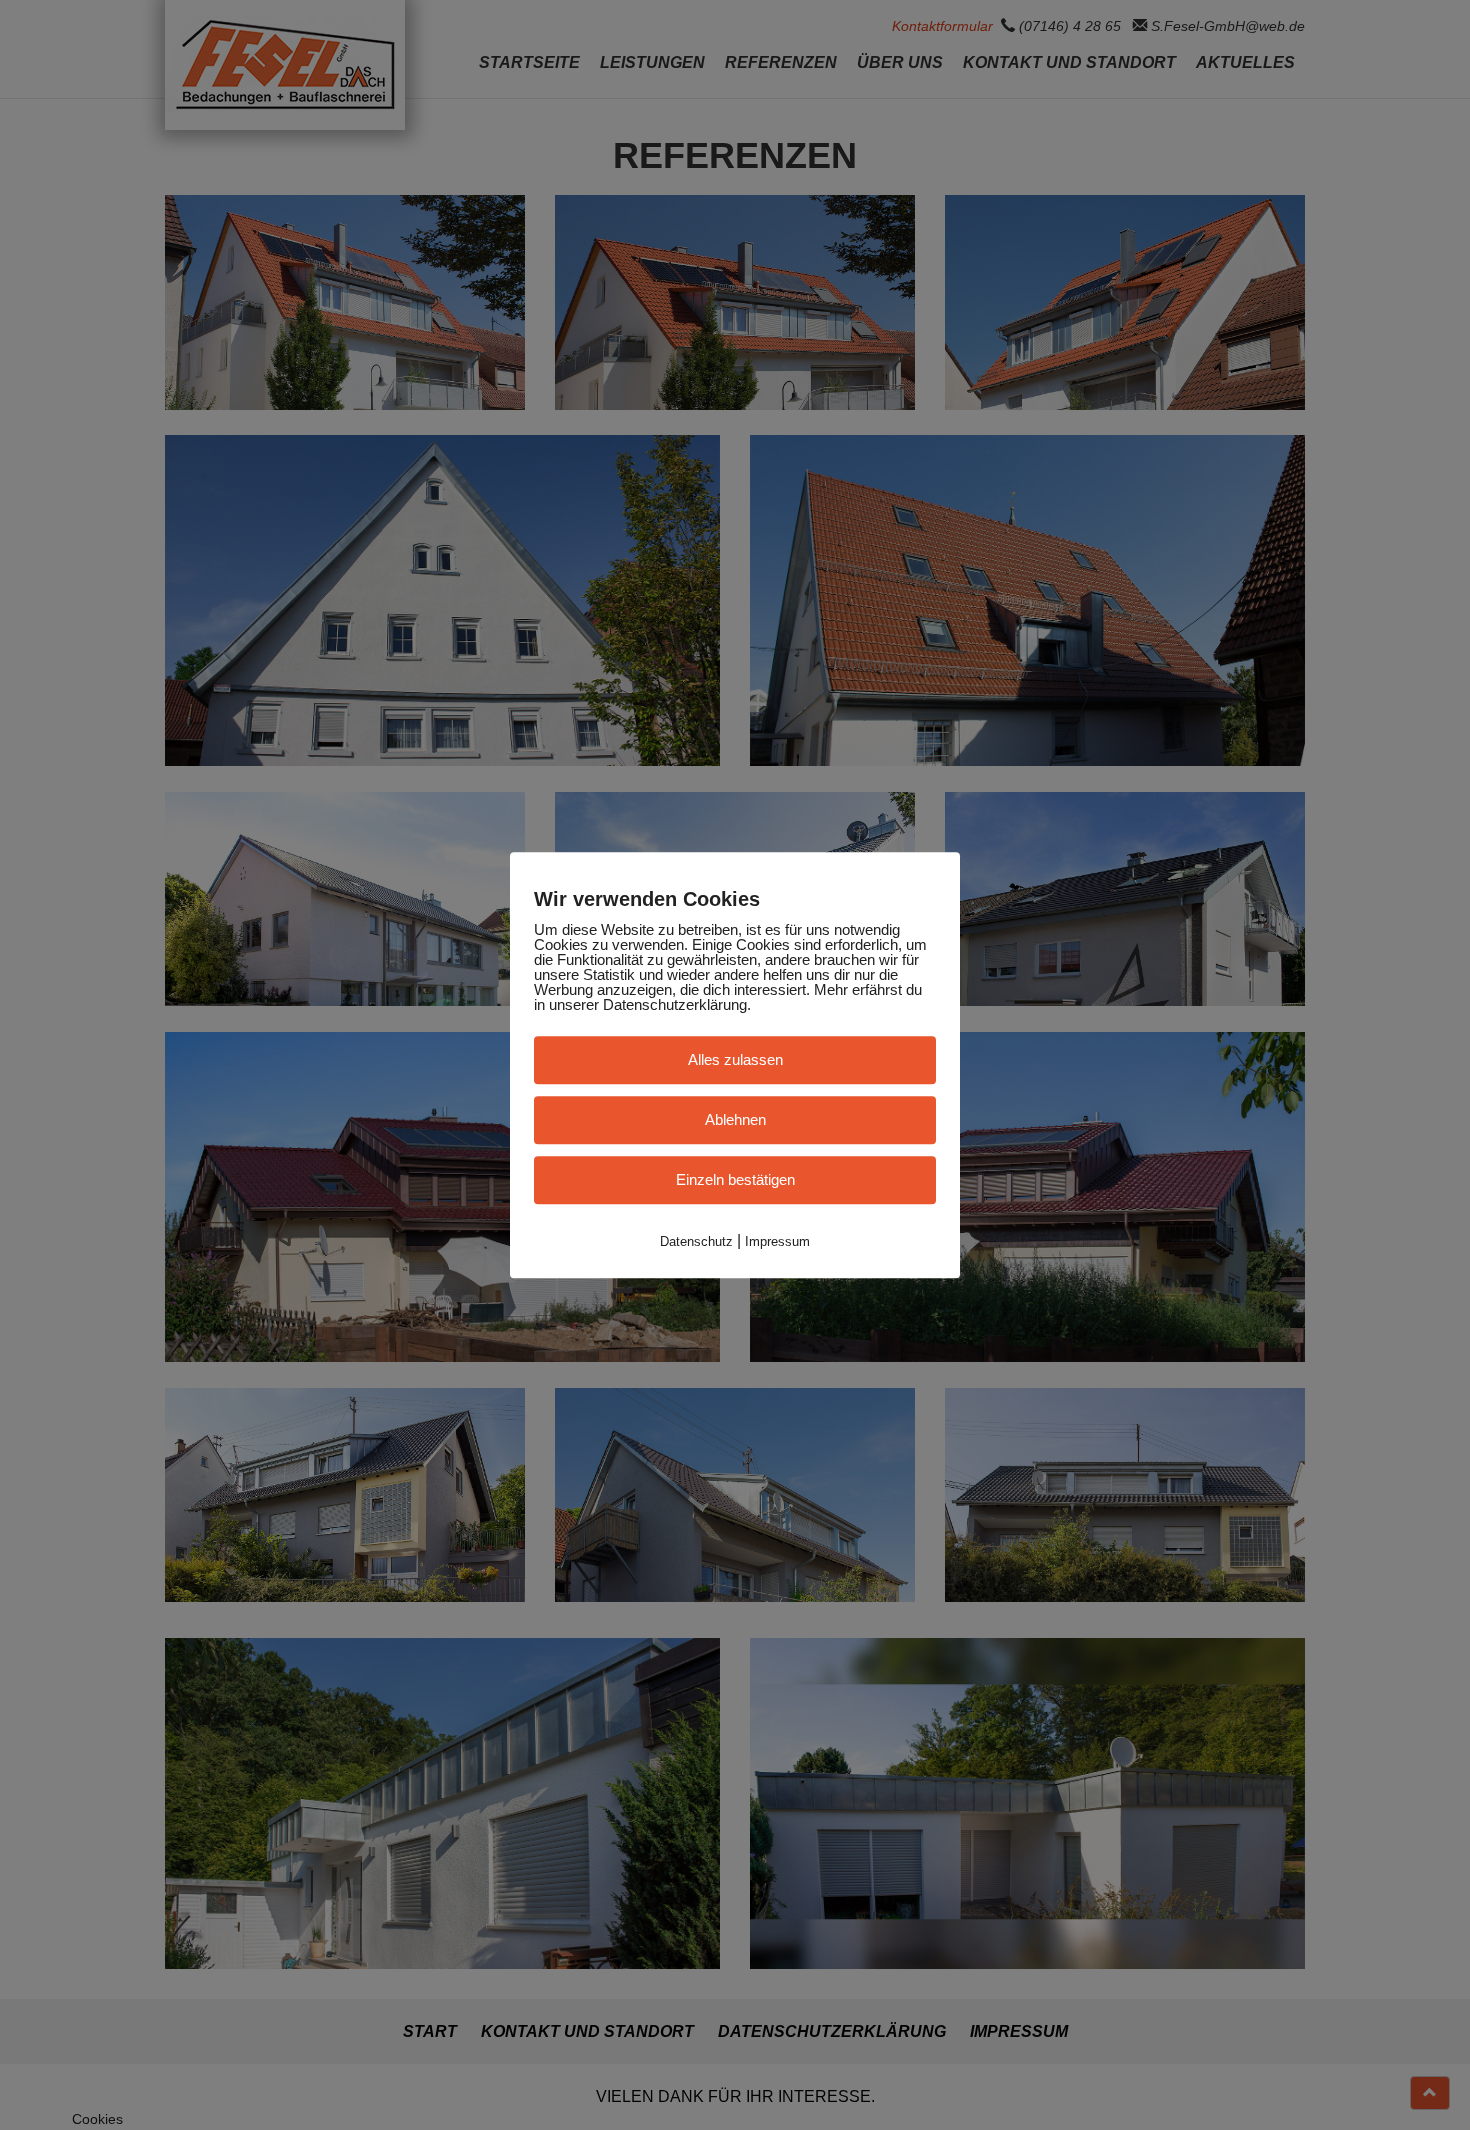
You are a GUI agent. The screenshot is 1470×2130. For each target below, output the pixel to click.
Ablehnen (735, 1119)
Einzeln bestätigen (735, 1179)
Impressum (777, 1241)
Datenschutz (696, 1241)
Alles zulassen (735, 1059)
